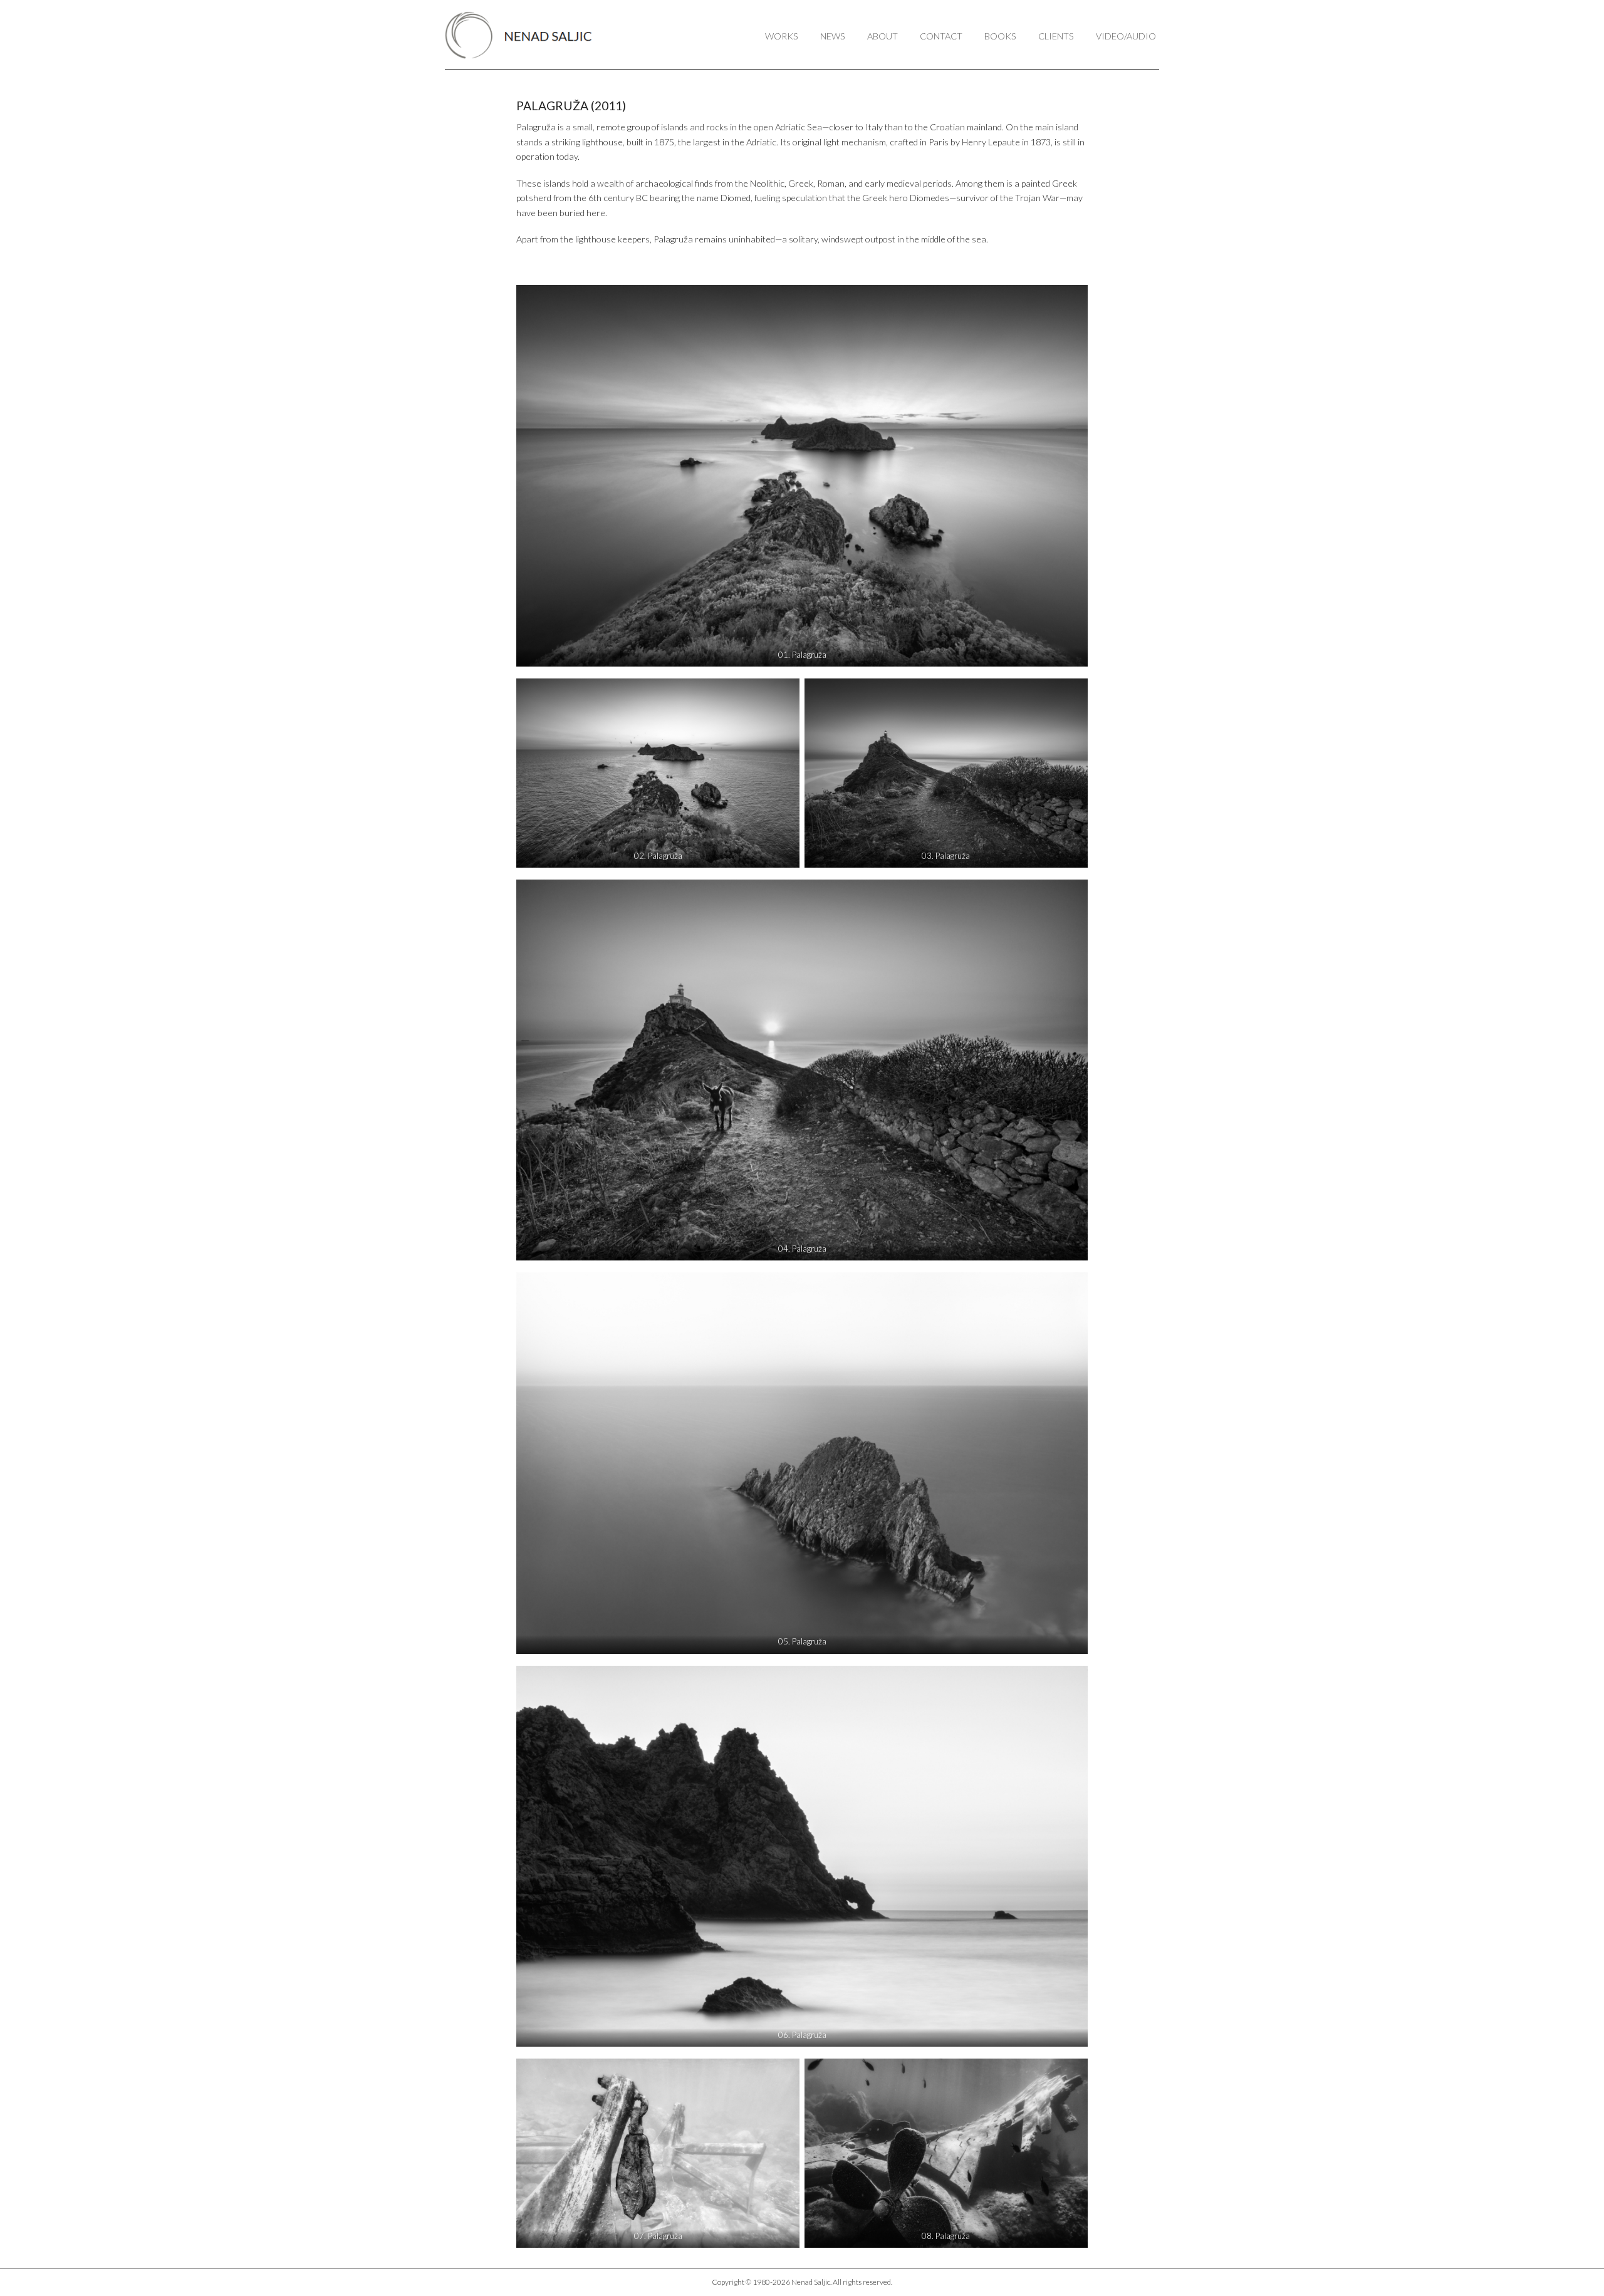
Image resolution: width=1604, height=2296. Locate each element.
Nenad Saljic (525, 35)
